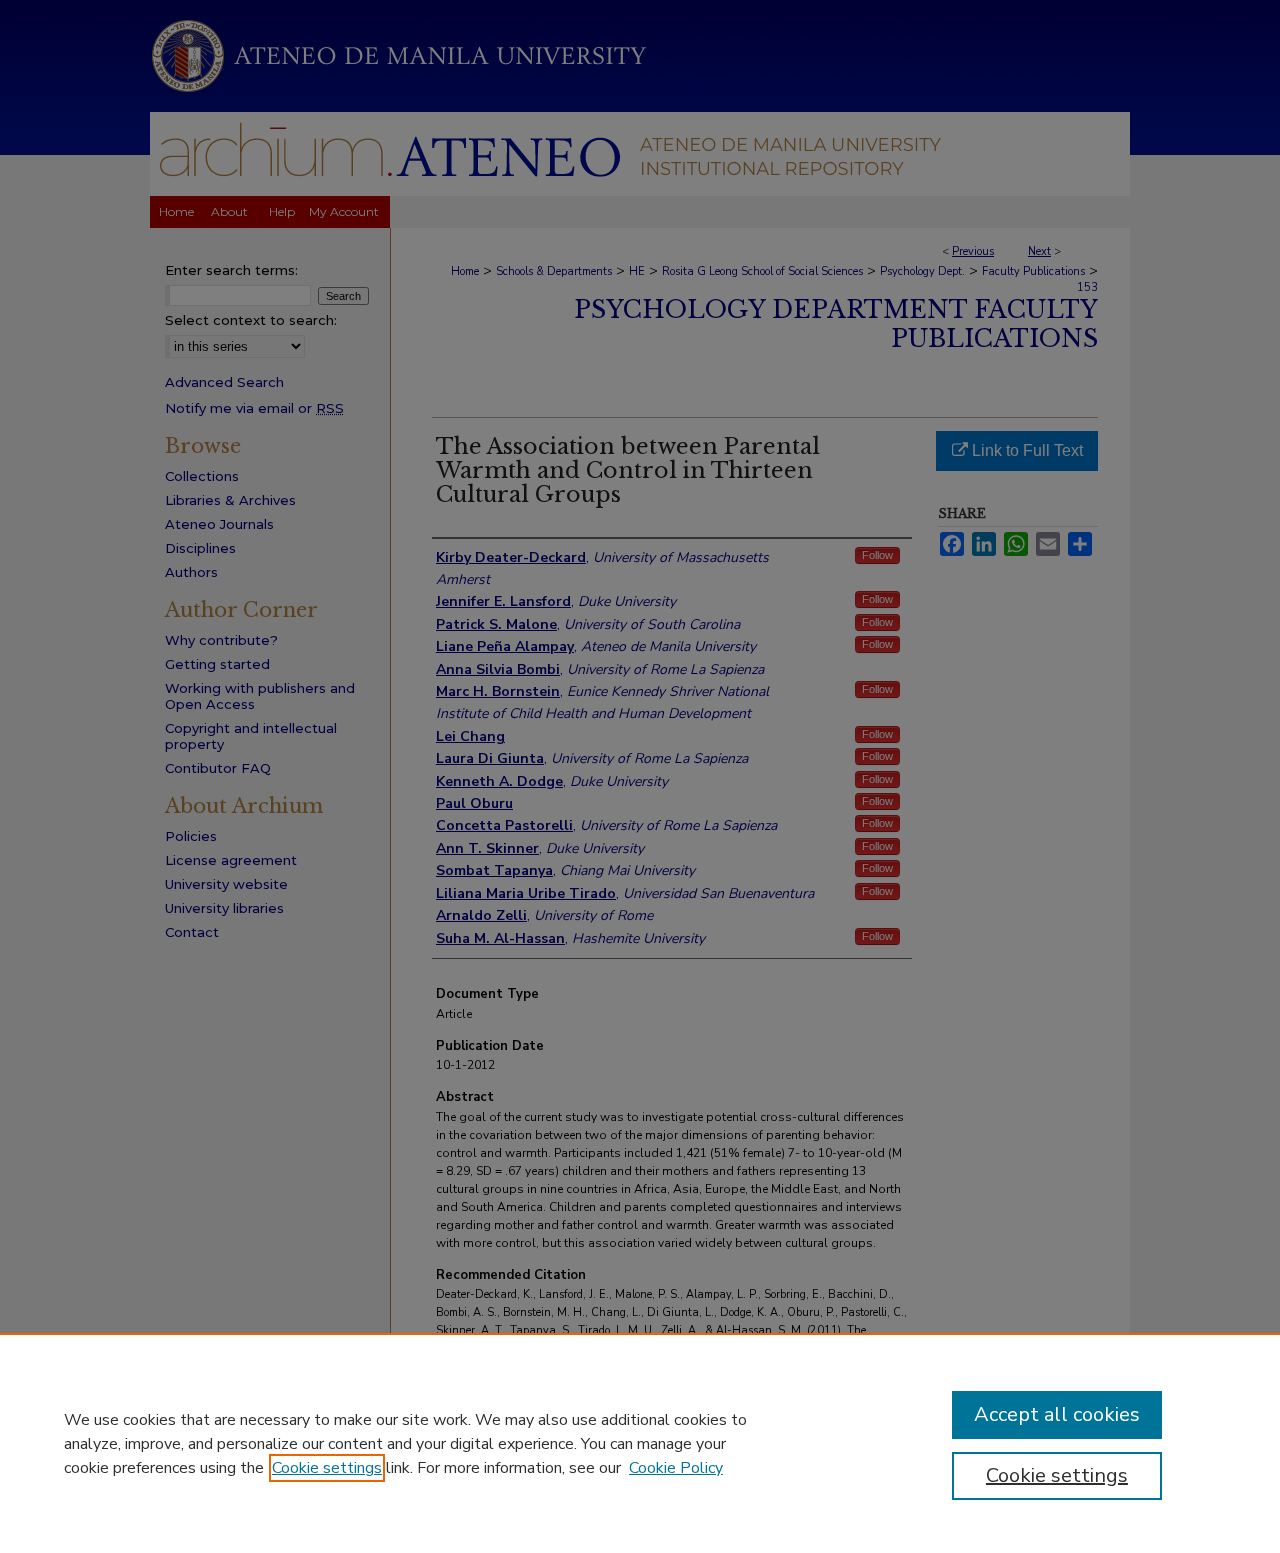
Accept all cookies (1057, 1414)
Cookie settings (327, 1468)
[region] (640, 1443)
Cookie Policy (676, 1468)
